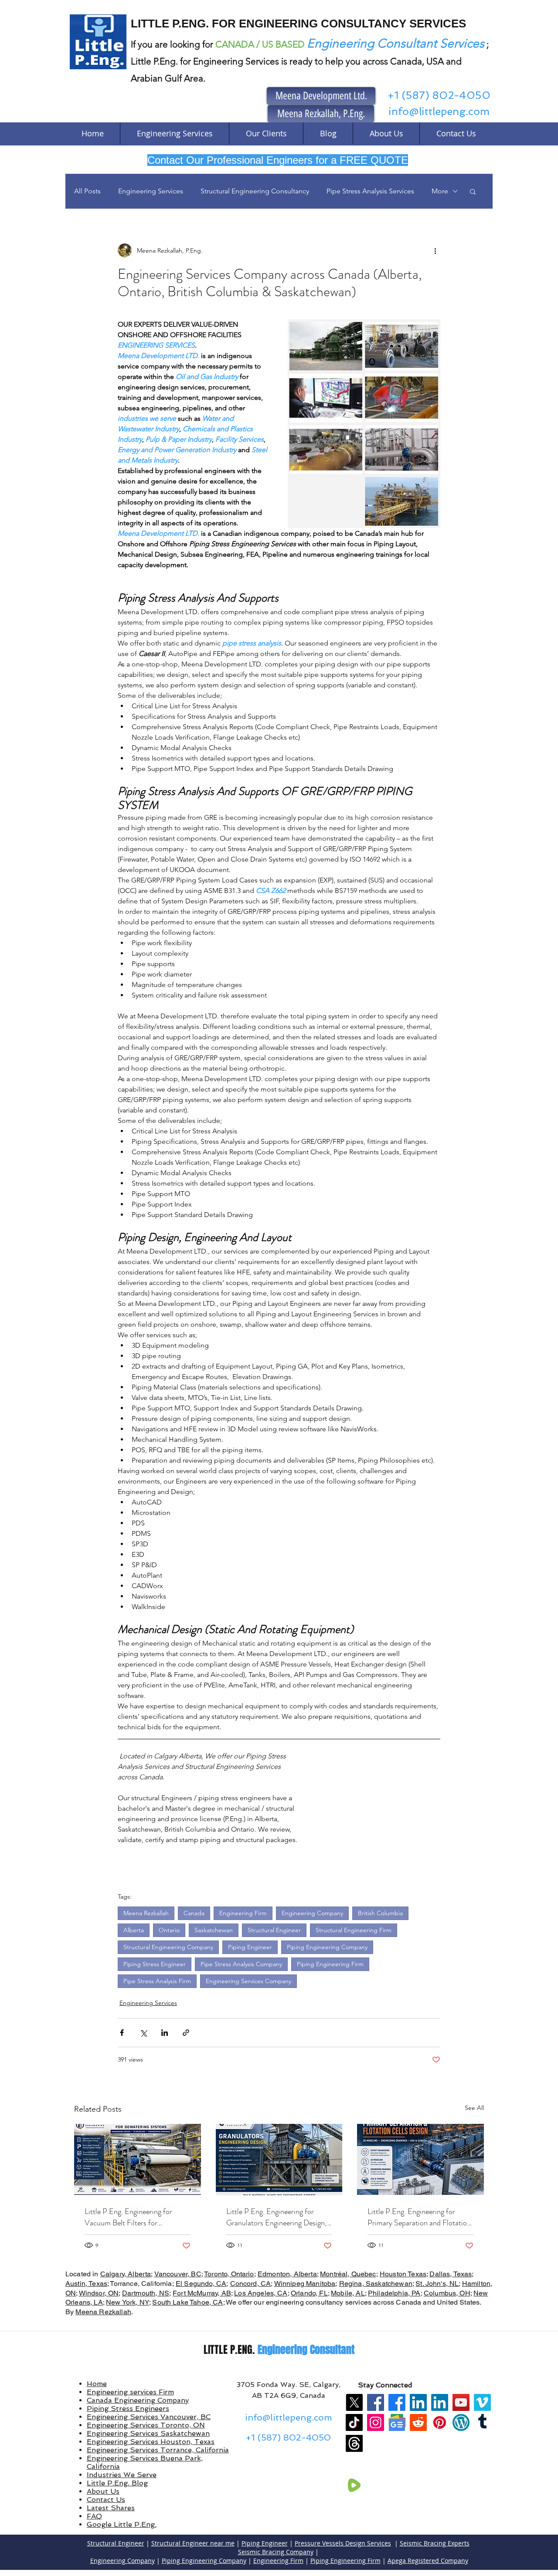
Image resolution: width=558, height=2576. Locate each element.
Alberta (134, 1930)
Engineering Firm (243, 1913)
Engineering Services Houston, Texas (151, 2442)
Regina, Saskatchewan (376, 2284)
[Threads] (354, 2443)
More (440, 191)
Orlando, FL (309, 2293)
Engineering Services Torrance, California (158, 2450)
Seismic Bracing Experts (435, 2543)
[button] (473, 191)
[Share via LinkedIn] (165, 2033)
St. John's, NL (437, 2284)
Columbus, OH (447, 2293)
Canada (194, 1913)
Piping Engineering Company (327, 1947)
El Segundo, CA (201, 2284)
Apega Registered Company (428, 2561)
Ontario (169, 1930)
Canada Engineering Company (138, 2400)
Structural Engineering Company (168, 1947)
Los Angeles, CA (261, 2293)
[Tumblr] (482, 2422)
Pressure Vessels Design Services (343, 2543)
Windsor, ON (99, 2293)
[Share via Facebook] (122, 2033)
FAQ (94, 2516)
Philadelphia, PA (394, 2293)
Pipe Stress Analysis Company (241, 1964)
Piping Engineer (250, 1947)
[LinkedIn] (418, 2402)
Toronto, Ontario (229, 2274)
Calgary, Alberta (126, 2274)
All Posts (87, 191)
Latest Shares (111, 2508)
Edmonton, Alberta (287, 2274)
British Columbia (380, 1913)
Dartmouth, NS (146, 2293)
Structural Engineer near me (193, 2543)
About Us (103, 2491)
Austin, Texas (86, 2284)
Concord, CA (251, 2284)
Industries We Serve (122, 2475)
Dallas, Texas (451, 2274)
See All (474, 2108)
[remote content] (380, 1817)
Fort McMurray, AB (202, 2293)
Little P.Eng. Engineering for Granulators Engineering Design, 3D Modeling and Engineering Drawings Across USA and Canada (276, 2217)
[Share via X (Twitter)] (143, 2033)
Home (97, 2384)
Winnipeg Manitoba (305, 2284)
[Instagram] (376, 2422)
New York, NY (128, 2302)
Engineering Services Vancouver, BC (149, 2417)
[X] (354, 2402)
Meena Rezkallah (146, 1913)
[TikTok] (354, 2422)
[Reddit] (418, 2422)
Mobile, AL (348, 2293)
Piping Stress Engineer (155, 1964)
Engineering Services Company (248, 1981)
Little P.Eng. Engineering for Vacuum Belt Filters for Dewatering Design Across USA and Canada (134, 2217)
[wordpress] (461, 2422)
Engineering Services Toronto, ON (146, 2425)
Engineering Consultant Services (396, 43)
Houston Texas (403, 2274)
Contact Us (106, 2500)
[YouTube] (461, 2402)
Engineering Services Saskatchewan (148, 2433)
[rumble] (354, 2485)
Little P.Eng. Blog (117, 2483)
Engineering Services (151, 191)
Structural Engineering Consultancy (255, 191)
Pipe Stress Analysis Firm (157, 1981)
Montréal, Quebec (348, 2274)
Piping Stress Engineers (128, 2409)
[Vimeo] (482, 2402)
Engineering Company (312, 1913)
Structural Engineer (274, 1930)
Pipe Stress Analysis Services (370, 191)
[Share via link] (186, 2033)
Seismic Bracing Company (276, 2552)
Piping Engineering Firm (330, 1964)
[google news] (397, 2422)
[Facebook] (376, 2402)
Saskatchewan (214, 1930)
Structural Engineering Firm (354, 1930)
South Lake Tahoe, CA (187, 2302)
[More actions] (435, 250)
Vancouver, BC (178, 2274)
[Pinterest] (440, 2422)
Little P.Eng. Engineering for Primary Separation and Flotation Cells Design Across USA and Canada (419, 2217)
